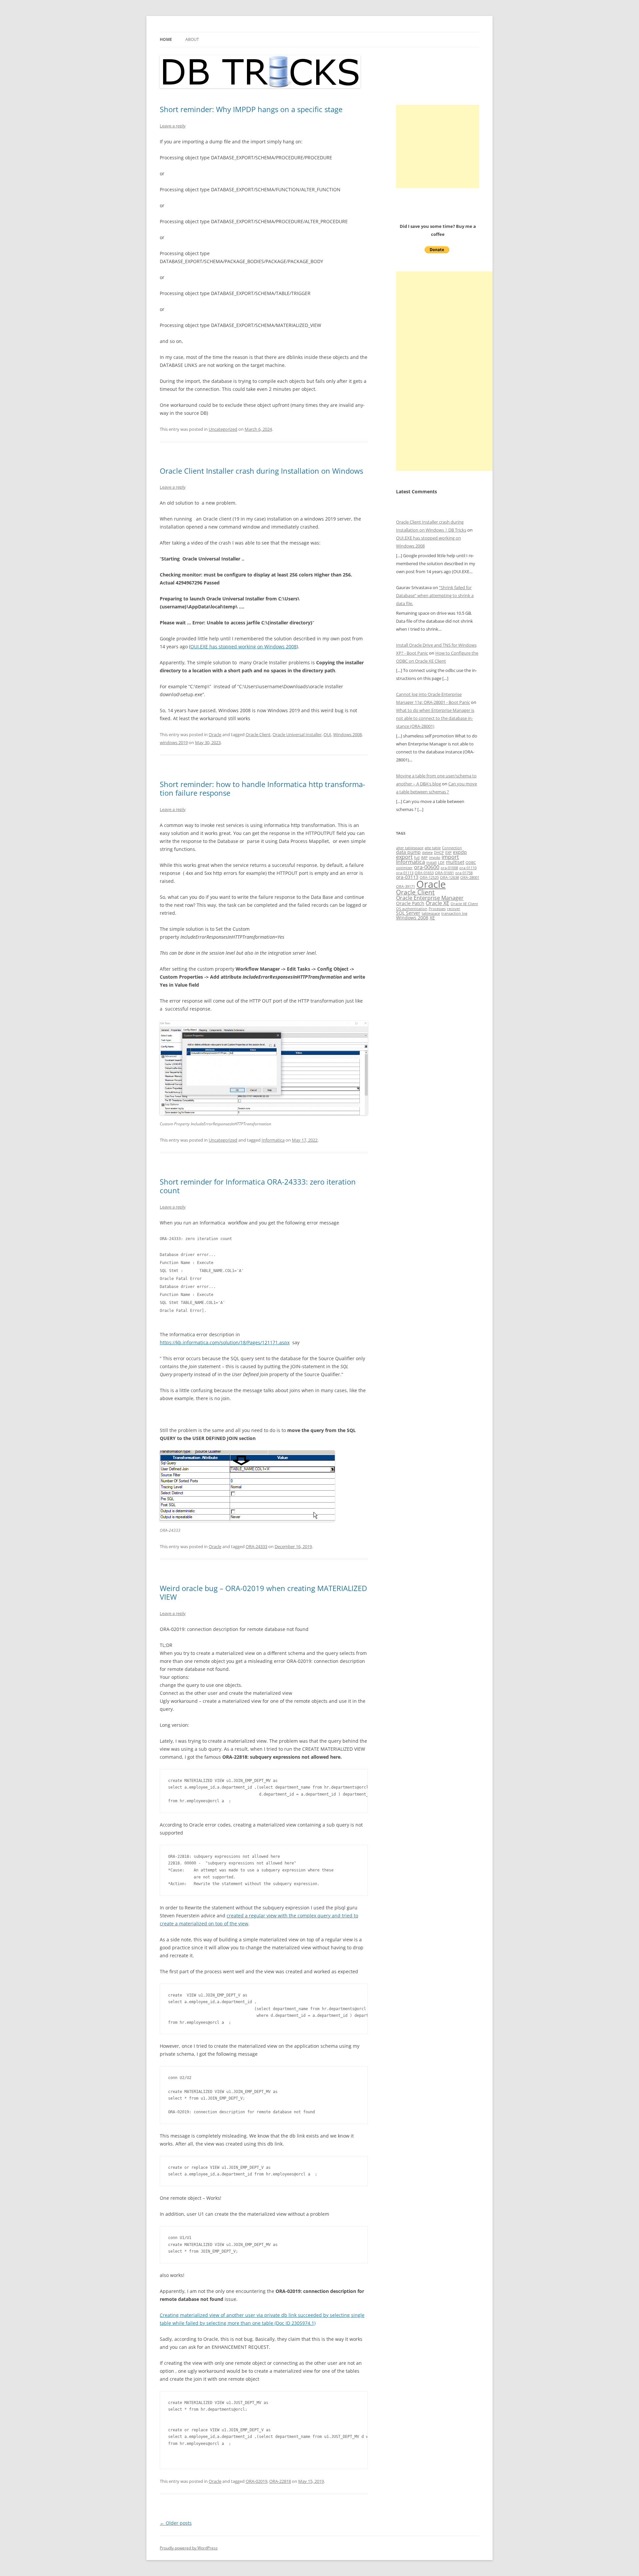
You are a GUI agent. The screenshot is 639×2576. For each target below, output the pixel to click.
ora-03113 (407, 877)
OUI (327, 734)
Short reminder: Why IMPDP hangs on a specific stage (251, 109)
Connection (452, 848)
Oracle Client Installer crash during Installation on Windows (261, 471)
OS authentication (412, 909)
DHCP (439, 853)
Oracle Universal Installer (297, 734)
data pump (408, 852)
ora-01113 (405, 873)
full (417, 858)
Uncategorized (223, 429)
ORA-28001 (470, 878)
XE (432, 918)
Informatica (273, 1140)
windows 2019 (174, 742)
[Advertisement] (438, 146)
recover (454, 909)
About (192, 39)
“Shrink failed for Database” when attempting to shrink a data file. (435, 595)
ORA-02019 (256, 2481)
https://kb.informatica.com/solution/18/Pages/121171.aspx (225, 1342)
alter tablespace (410, 848)
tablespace (431, 913)
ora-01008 (449, 868)
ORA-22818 (280, 2481)
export (404, 857)
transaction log (454, 913)
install (431, 863)
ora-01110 (468, 868)
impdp (435, 858)
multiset (455, 862)
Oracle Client (258, 734)
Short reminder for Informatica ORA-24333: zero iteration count (258, 1186)
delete (427, 853)
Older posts (176, 2523)
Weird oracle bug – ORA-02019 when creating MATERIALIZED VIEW (263, 1592)
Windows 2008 (347, 734)
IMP (424, 858)
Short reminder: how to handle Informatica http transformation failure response (262, 788)
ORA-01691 (444, 873)
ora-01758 (464, 873)
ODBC (471, 863)
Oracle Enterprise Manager (430, 898)
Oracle (215, 734)
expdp (460, 852)
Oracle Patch (410, 903)
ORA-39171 (406, 886)
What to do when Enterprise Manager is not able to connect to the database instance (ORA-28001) (435, 718)
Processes (437, 909)
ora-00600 (427, 867)
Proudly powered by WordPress (189, 2548)
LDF (441, 863)
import (450, 857)
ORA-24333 (256, 1546)
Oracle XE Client (464, 904)
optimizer (404, 868)
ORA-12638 (449, 878)
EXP (448, 853)
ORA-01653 (424, 873)
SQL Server (408, 913)
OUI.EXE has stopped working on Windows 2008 (243, 646)
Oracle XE (437, 903)
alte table (433, 848)
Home (166, 39)
